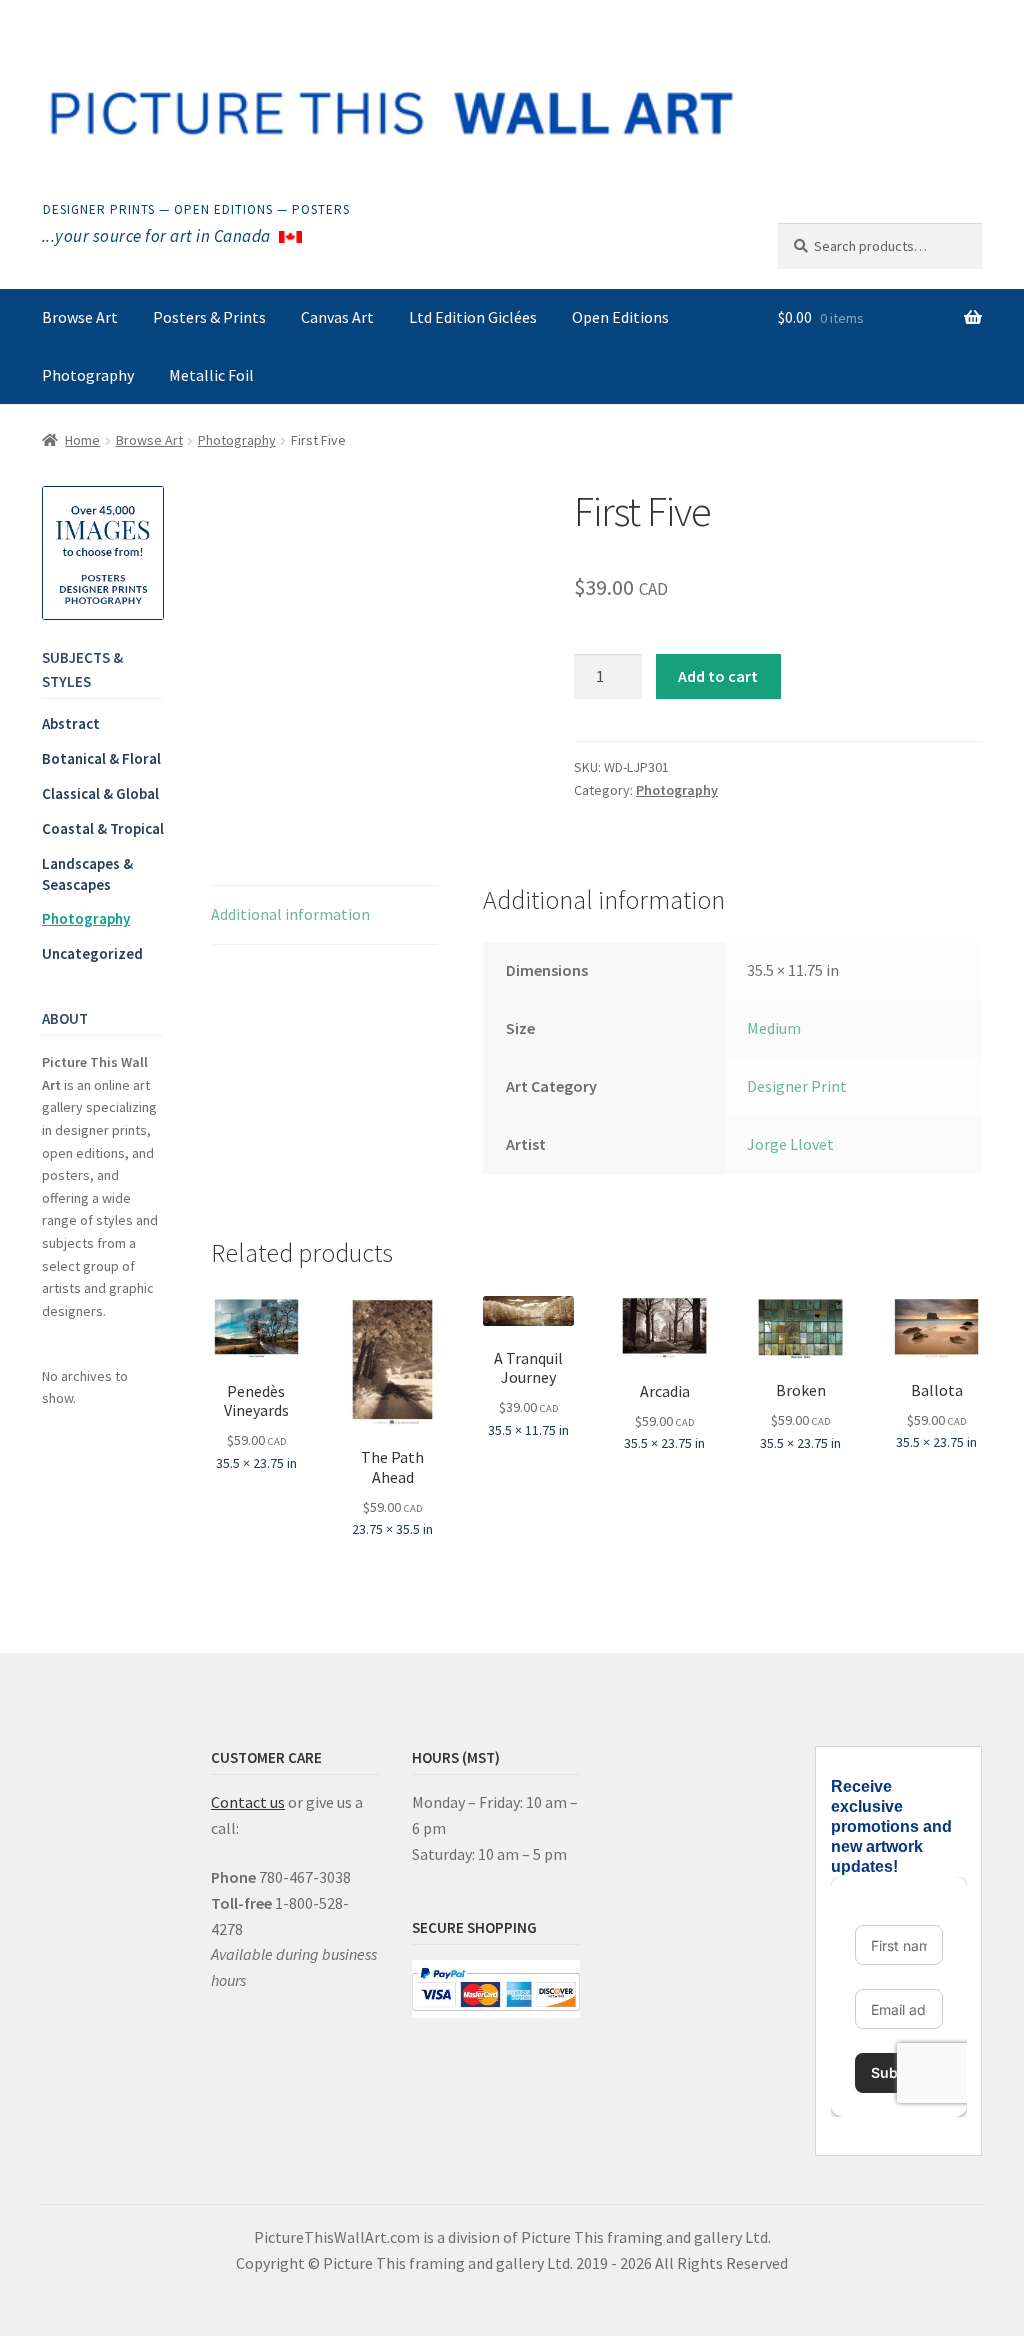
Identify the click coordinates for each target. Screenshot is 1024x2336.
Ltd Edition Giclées (473, 317)
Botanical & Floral (101, 758)
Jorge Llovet (790, 1144)
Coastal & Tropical (103, 828)
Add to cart (718, 676)
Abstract (71, 723)
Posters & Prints (209, 317)
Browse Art (80, 317)
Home (82, 440)
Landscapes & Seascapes (87, 874)
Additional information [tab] (290, 914)
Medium (774, 1028)
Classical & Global (100, 793)
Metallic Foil (211, 375)
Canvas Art (337, 317)
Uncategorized (92, 953)
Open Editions (620, 317)
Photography (88, 375)
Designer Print (797, 1086)
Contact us (248, 1802)
